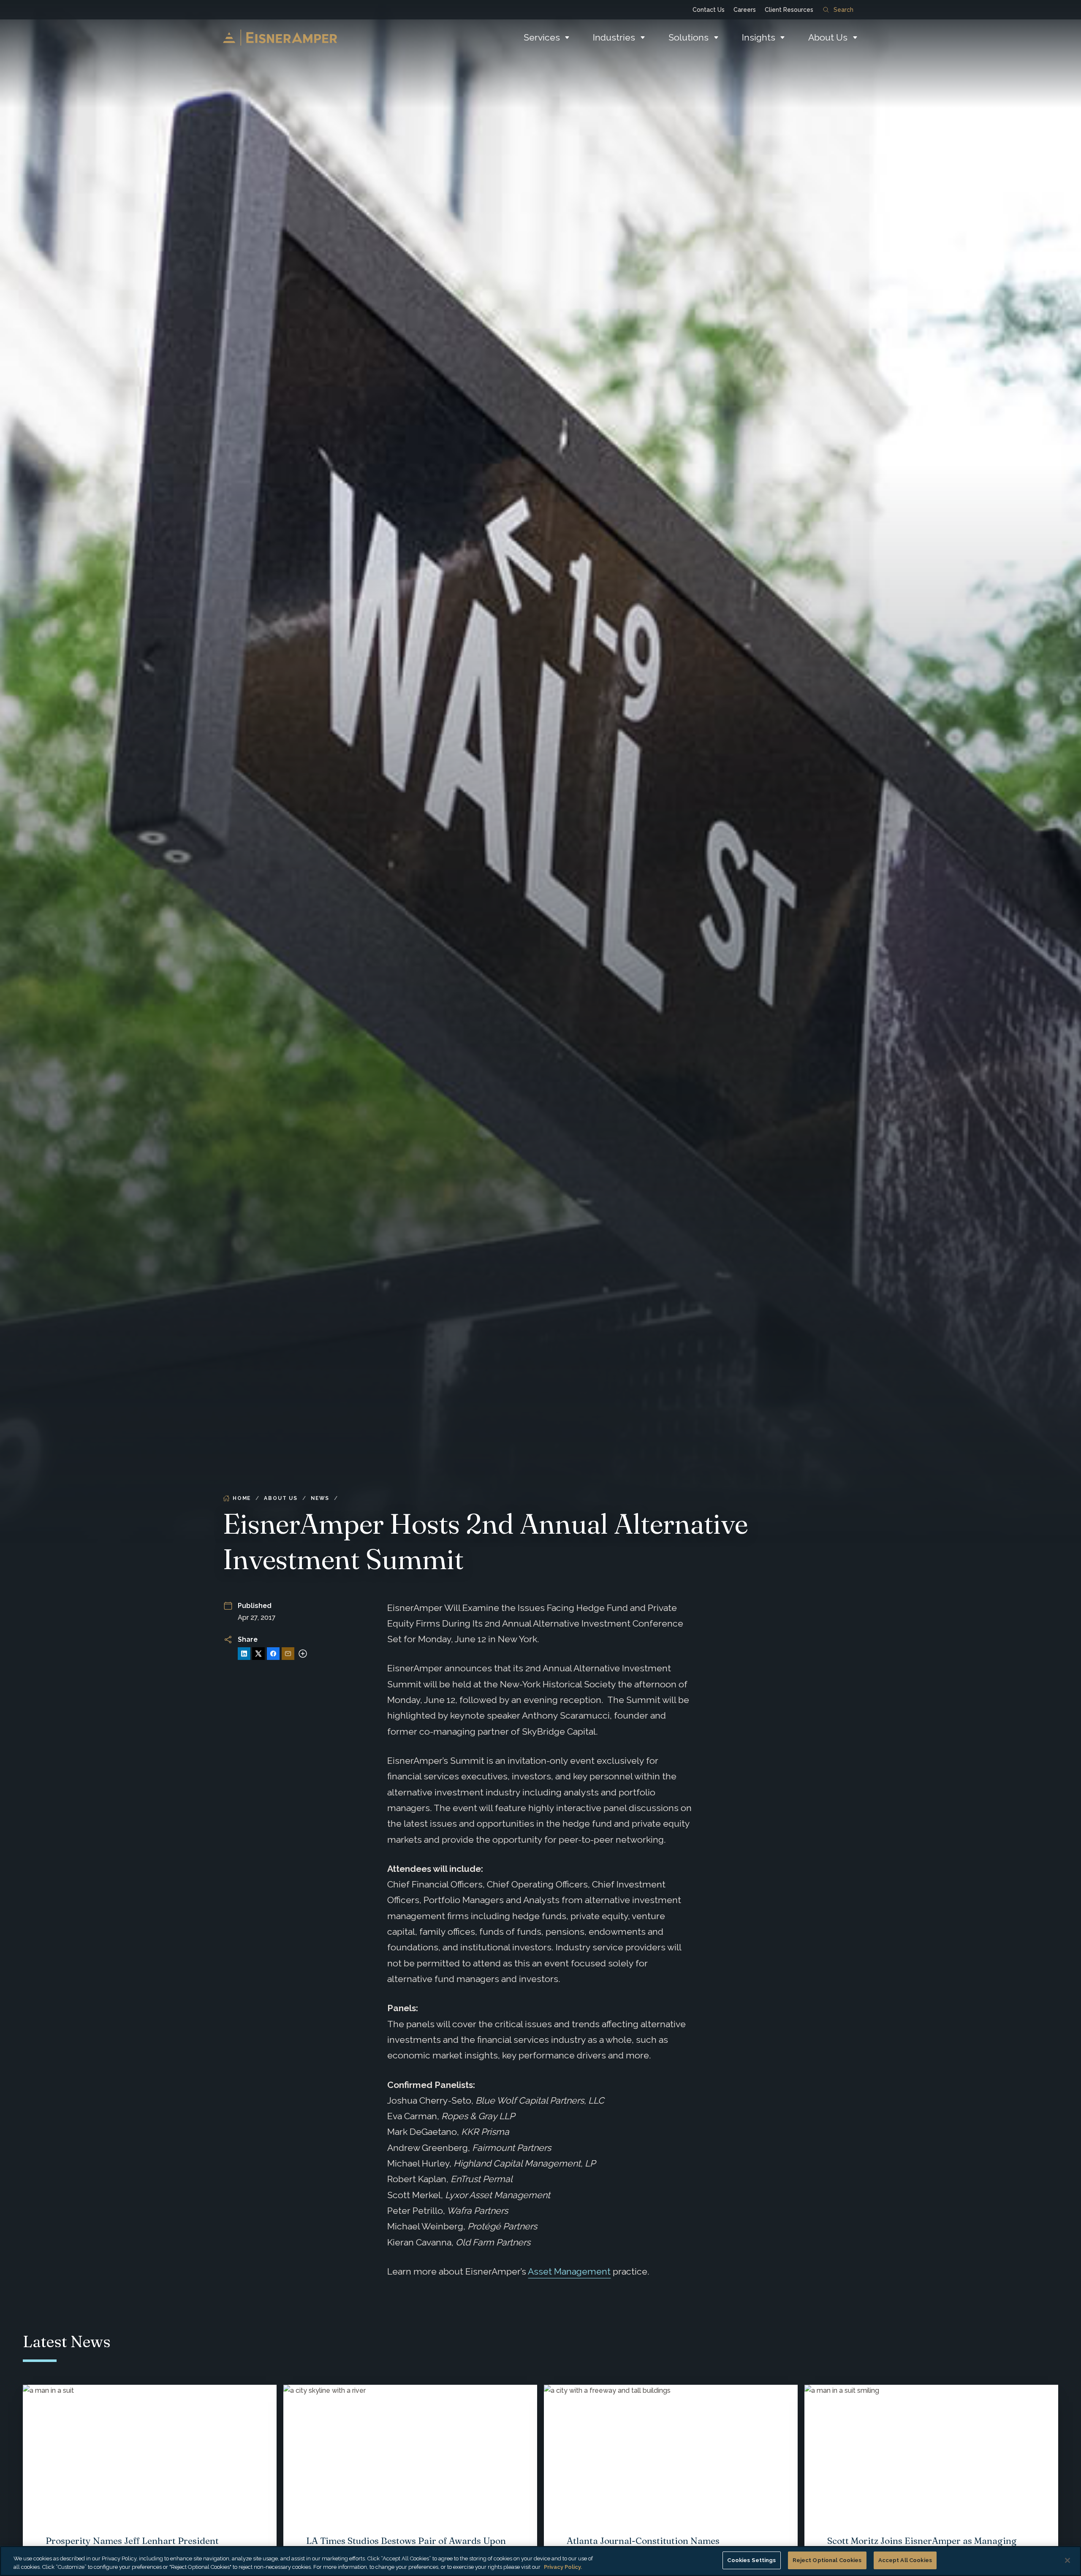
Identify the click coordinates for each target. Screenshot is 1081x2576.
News (320, 1498)
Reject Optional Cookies (827, 2560)
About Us (828, 37)
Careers (745, 10)
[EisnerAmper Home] (280, 38)
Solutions (689, 37)
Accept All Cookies (905, 2560)
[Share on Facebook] (273, 1654)
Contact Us (709, 10)
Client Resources (789, 10)
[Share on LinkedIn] (244, 1654)
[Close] (1067, 2560)
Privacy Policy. (563, 2567)
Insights (759, 37)
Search (843, 10)
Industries (614, 37)
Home (242, 1498)
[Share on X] (258, 1654)
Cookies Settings (751, 2560)
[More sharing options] (303, 1654)
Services (542, 37)
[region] (540, 2561)
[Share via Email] (288, 1654)
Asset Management (569, 2271)
